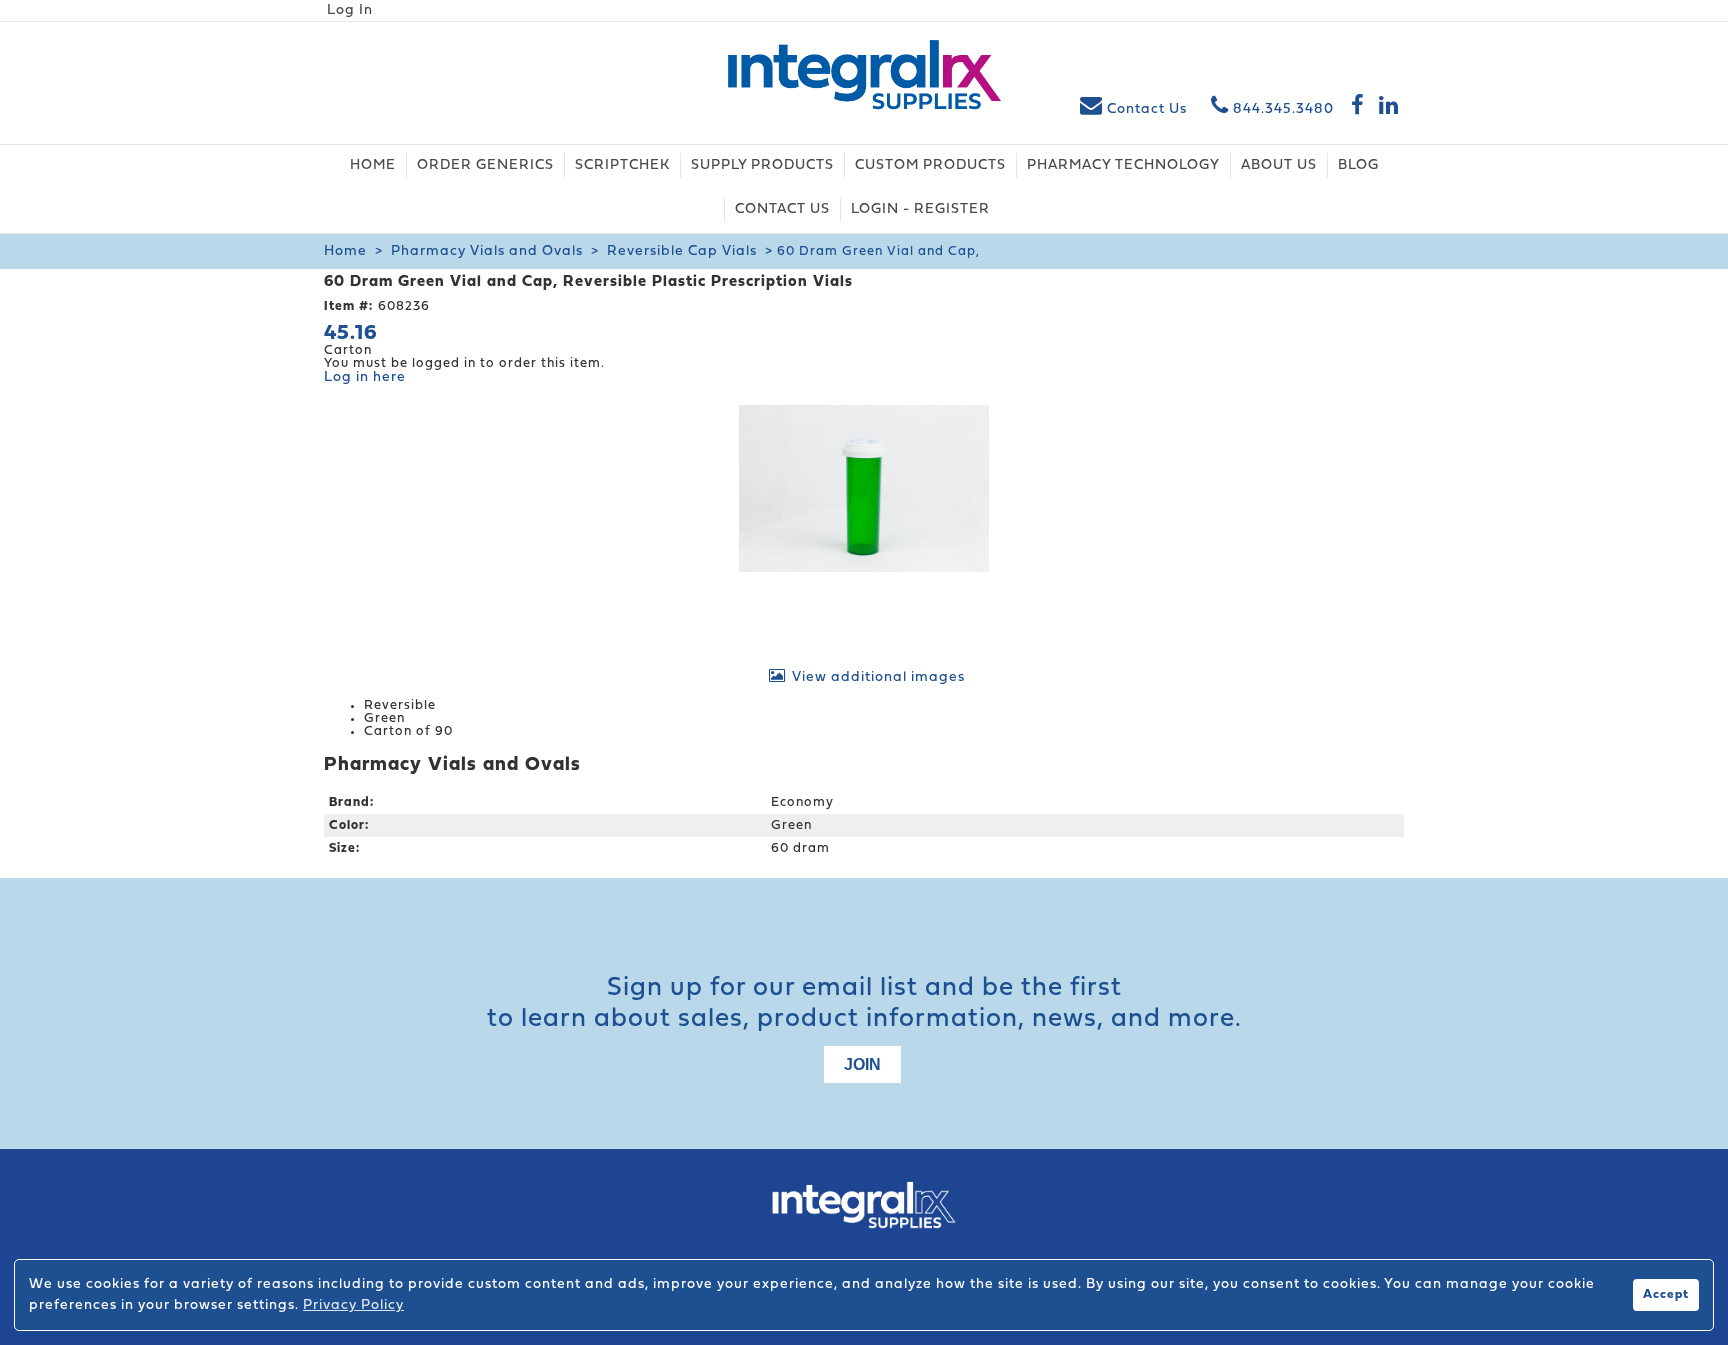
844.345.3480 (1281, 109)
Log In (350, 10)
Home (345, 251)
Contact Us (1147, 109)
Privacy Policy (353, 1305)
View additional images (878, 677)
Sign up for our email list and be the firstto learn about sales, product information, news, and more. (864, 1004)
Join (862, 1064)
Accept (1666, 1295)
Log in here (365, 377)
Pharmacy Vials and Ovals (487, 251)
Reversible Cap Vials (682, 251)
